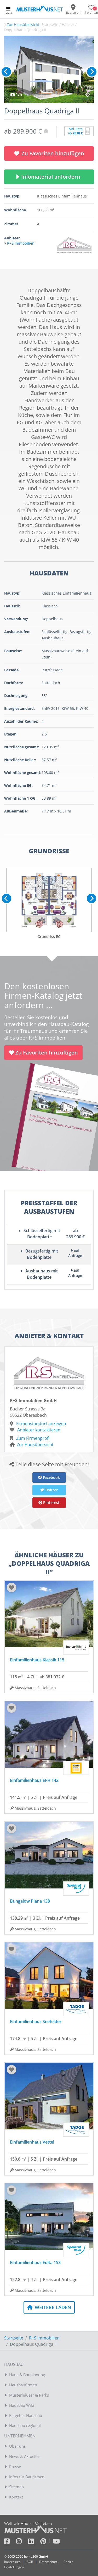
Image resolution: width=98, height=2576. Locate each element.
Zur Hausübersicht (23, 24)
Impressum (12, 2562)
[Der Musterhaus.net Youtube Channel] (56, 2542)
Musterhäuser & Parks (29, 2395)
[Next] (92, 72)
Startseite (14, 2338)
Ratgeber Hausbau (26, 2415)
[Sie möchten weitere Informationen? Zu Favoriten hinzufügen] (49, 69)
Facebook (51, 1477)
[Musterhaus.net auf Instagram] (22, 2542)
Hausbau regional (25, 2425)
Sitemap (16, 2487)
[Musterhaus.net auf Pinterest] (47, 2542)
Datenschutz (48, 2562)
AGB (30, 2562)
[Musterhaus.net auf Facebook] (10, 2542)
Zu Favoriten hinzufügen (53, 153)
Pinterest (51, 1503)
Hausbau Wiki (22, 2405)
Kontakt (16, 2497)
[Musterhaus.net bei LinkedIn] (34, 2542)
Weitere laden (52, 2307)
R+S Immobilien (44, 2338)
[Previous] (6, 72)
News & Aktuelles (25, 2456)
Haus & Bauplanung (27, 2375)
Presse (15, 2467)
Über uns (17, 2446)
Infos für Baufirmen (27, 2477)
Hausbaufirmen (23, 2385)
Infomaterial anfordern (52, 177)
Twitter (51, 1490)
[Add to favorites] (11, 1588)
